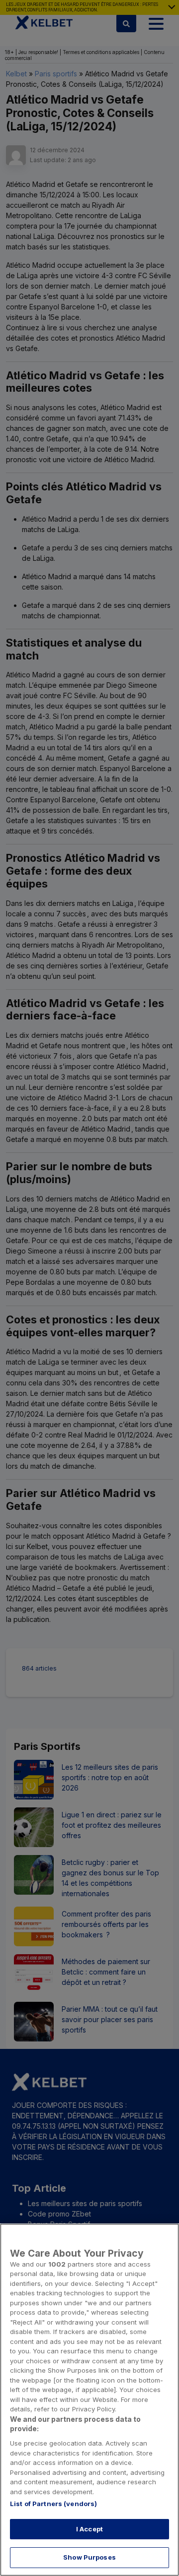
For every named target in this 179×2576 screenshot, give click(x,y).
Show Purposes (89, 2557)
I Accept (89, 2529)
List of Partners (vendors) (53, 2504)
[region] (89, 2400)
